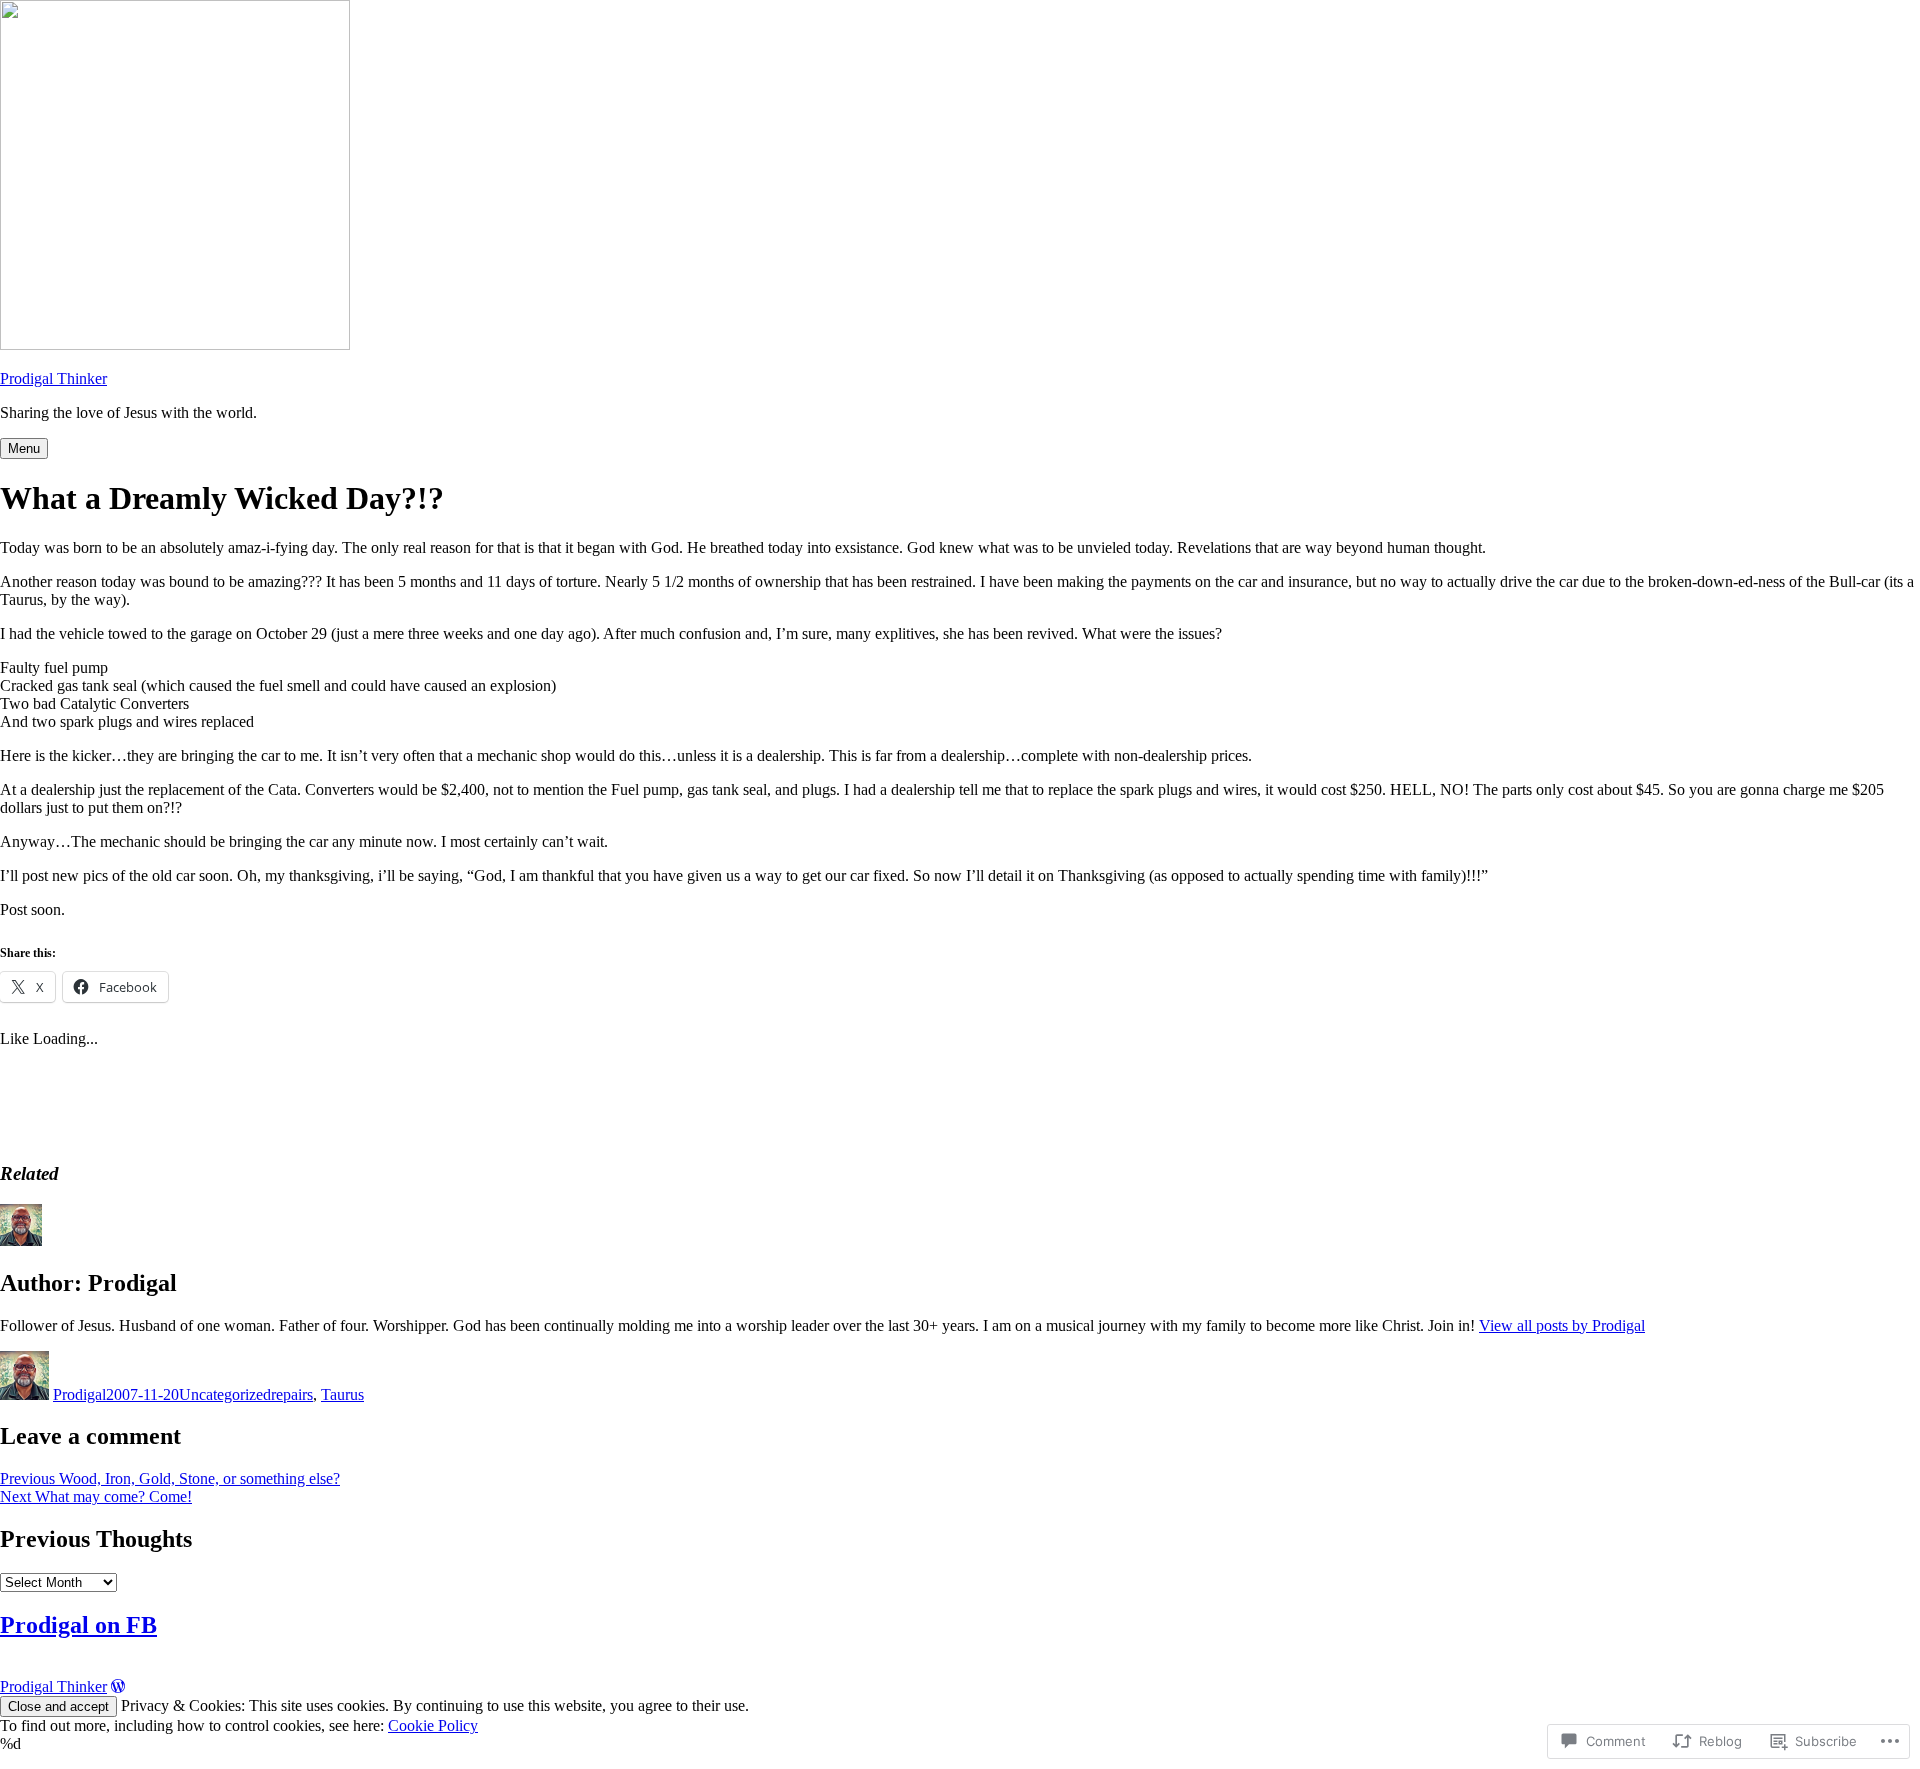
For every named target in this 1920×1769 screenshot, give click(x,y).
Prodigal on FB (78, 1625)
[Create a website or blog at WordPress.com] (118, 1686)
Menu (24, 448)
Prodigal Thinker (53, 378)
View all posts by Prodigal (1562, 1325)
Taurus (342, 1394)
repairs (292, 1394)
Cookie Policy (433, 1725)
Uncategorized (225, 1394)
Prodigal (79, 1394)
